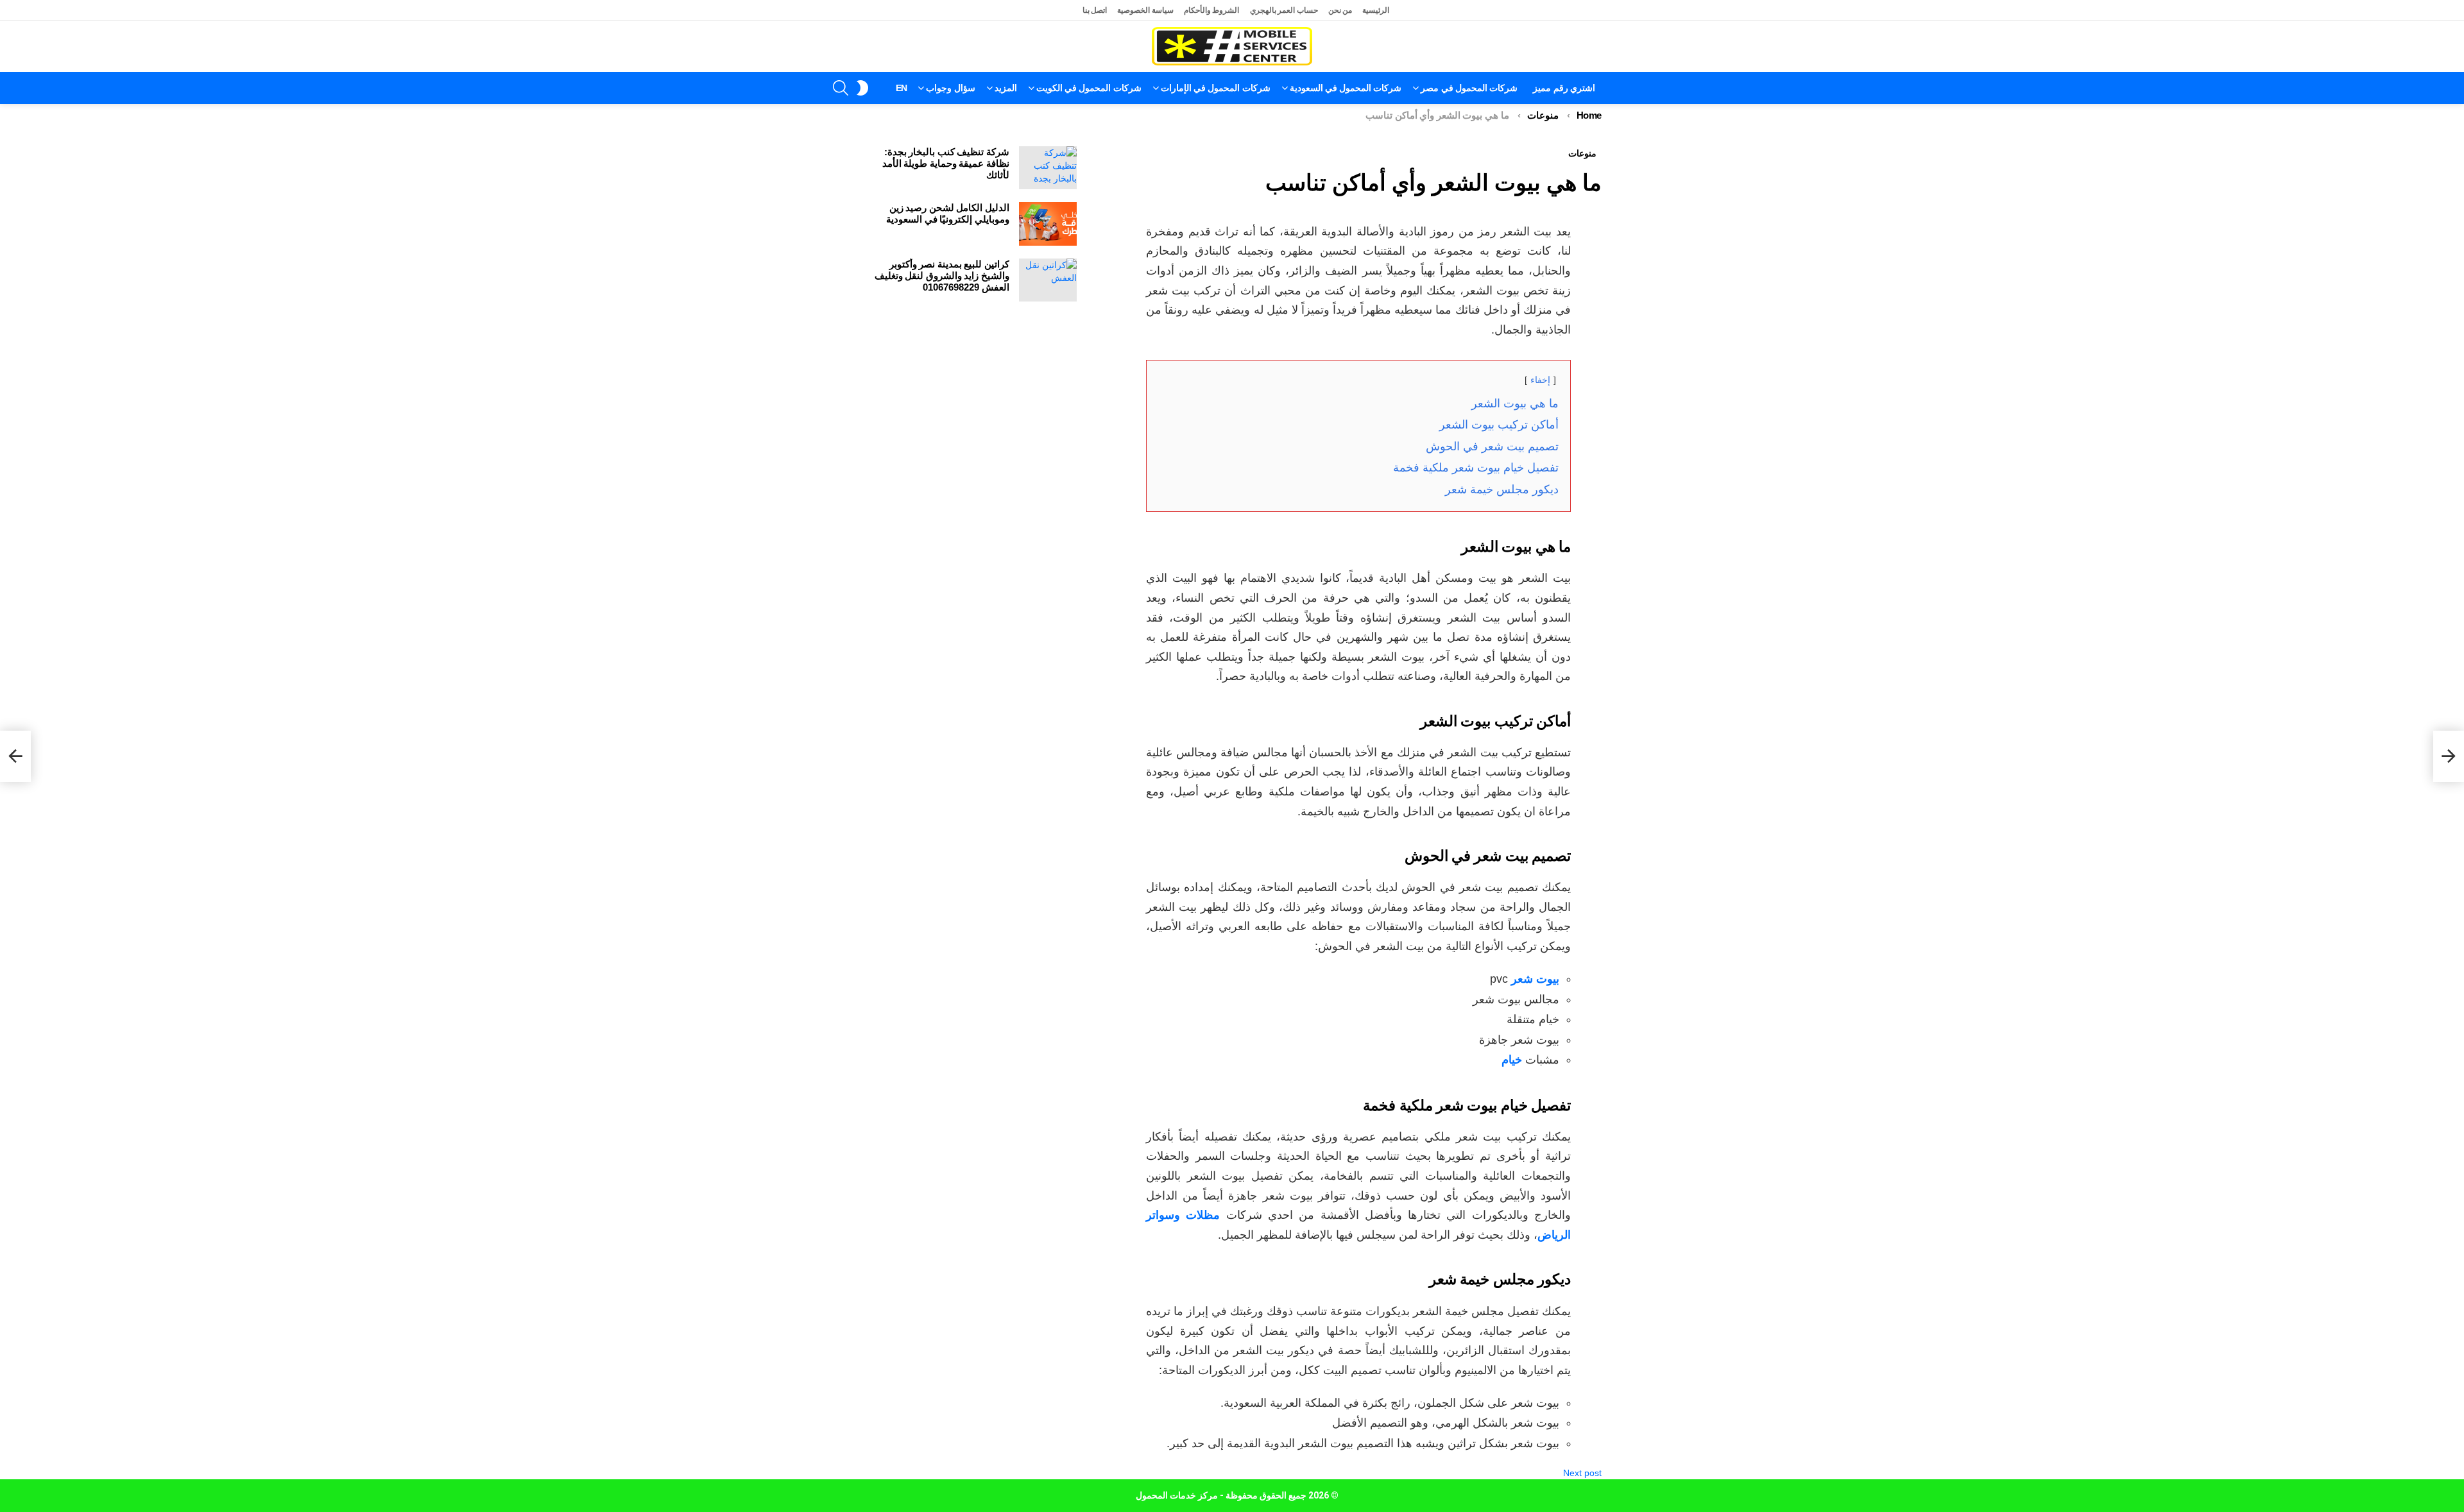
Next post (1582, 1473)
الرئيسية (1376, 10)
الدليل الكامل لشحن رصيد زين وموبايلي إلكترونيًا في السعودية (948, 213)
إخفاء (1540, 380)
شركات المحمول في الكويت (1089, 88)
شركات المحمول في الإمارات (1216, 88)
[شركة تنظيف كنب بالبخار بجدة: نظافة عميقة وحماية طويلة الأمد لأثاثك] (1048, 168)
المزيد (1006, 88)
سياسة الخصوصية (1145, 10)
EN (902, 88)
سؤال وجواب (950, 88)
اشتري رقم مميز (1564, 88)
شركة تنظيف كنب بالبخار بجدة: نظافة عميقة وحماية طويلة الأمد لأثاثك (946, 163)
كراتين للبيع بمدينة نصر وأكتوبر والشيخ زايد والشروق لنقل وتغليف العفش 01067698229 (942, 276)
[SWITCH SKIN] (862, 88)
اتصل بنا (1095, 10)
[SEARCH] (841, 88)
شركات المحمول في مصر (1469, 88)
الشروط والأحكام (1212, 10)
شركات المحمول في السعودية (1346, 88)
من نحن (1340, 10)
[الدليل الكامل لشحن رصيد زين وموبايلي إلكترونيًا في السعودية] (1048, 224)
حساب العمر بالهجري (1284, 10)
